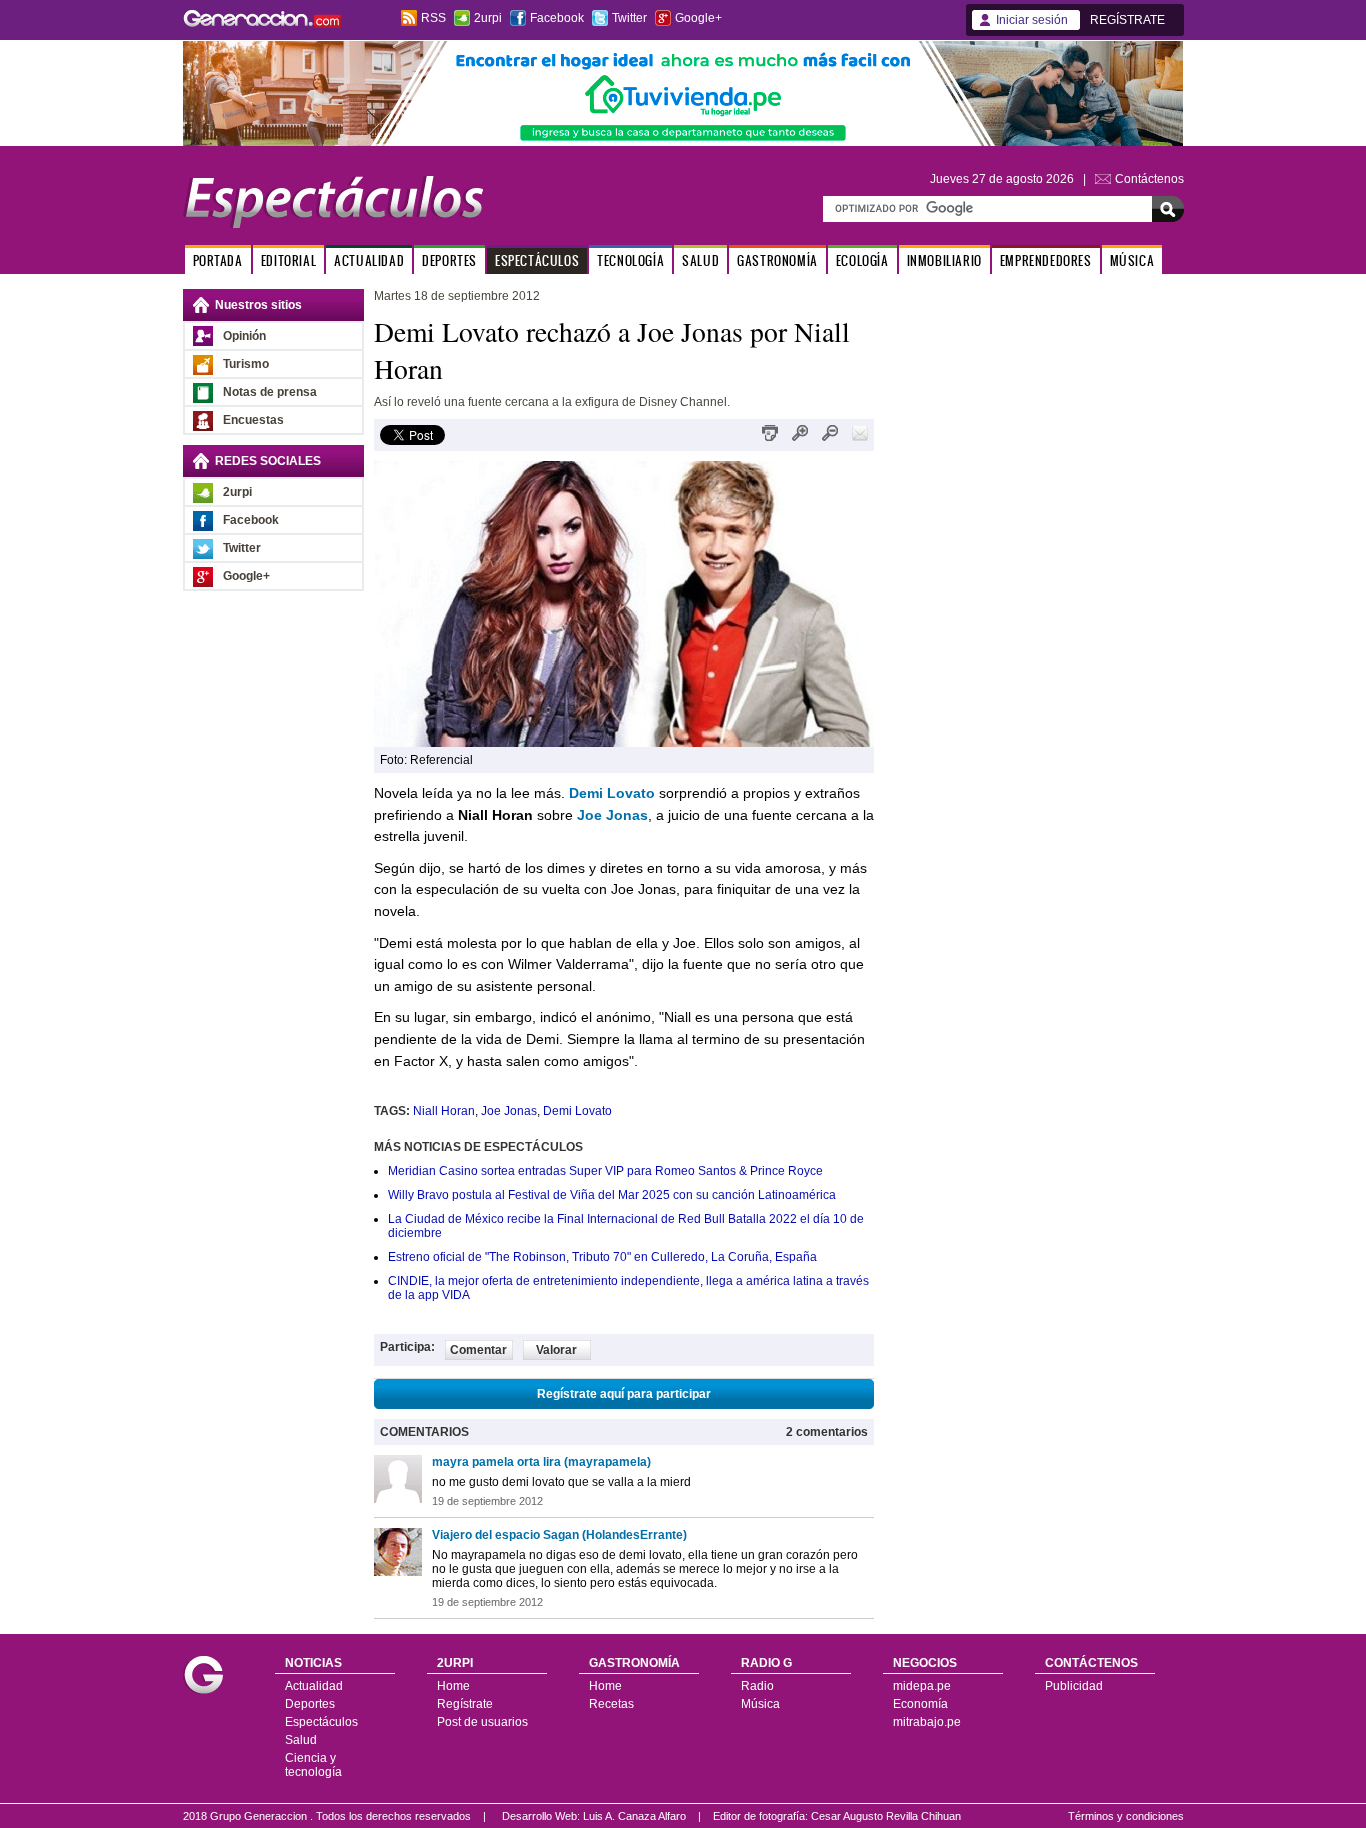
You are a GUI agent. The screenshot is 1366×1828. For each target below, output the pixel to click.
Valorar (556, 1350)
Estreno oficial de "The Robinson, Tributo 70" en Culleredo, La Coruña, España (602, 1257)
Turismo (246, 364)
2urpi (488, 18)
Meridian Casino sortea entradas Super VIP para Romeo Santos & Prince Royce (605, 1171)
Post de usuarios (482, 1722)
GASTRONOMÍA (777, 260)
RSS (433, 18)
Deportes (310, 1704)
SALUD (700, 260)
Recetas (611, 1704)
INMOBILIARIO (944, 260)
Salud (301, 1740)
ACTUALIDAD (369, 260)
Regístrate (465, 1704)
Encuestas (253, 420)
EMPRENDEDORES (1046, 260)
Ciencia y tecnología (313, 1765)
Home (453, 1686)
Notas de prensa (270, 392)
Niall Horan (444, 1111)
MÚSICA (1132, 260)
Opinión (244, 336)
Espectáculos (321, 1722)
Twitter (629, 18)
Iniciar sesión (1032, 20)
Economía (920, 1704)
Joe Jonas (509, 1111)
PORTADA (218, 260)
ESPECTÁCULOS (537, 260)
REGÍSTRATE (1127, 20)
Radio (757, 1686)
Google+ (698, 18)
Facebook (557, 18)
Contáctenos (1149, 179)
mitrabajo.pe (927, 1722)
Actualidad (314, 1686)
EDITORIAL (288, 260)
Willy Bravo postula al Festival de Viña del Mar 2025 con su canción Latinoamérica (612, 1195)
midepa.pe (922, 1686)
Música (760, 1704)
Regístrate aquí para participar (624, 1394)
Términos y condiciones (1126, 1816)
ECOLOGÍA (862, 260)
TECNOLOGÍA (630, 260)
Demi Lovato (577, 1111)
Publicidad (1074, 1686)
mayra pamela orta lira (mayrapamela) (541, 1462)
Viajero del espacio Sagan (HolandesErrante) (559, 1535)
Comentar (478, 1350)
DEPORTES (449, 260)
